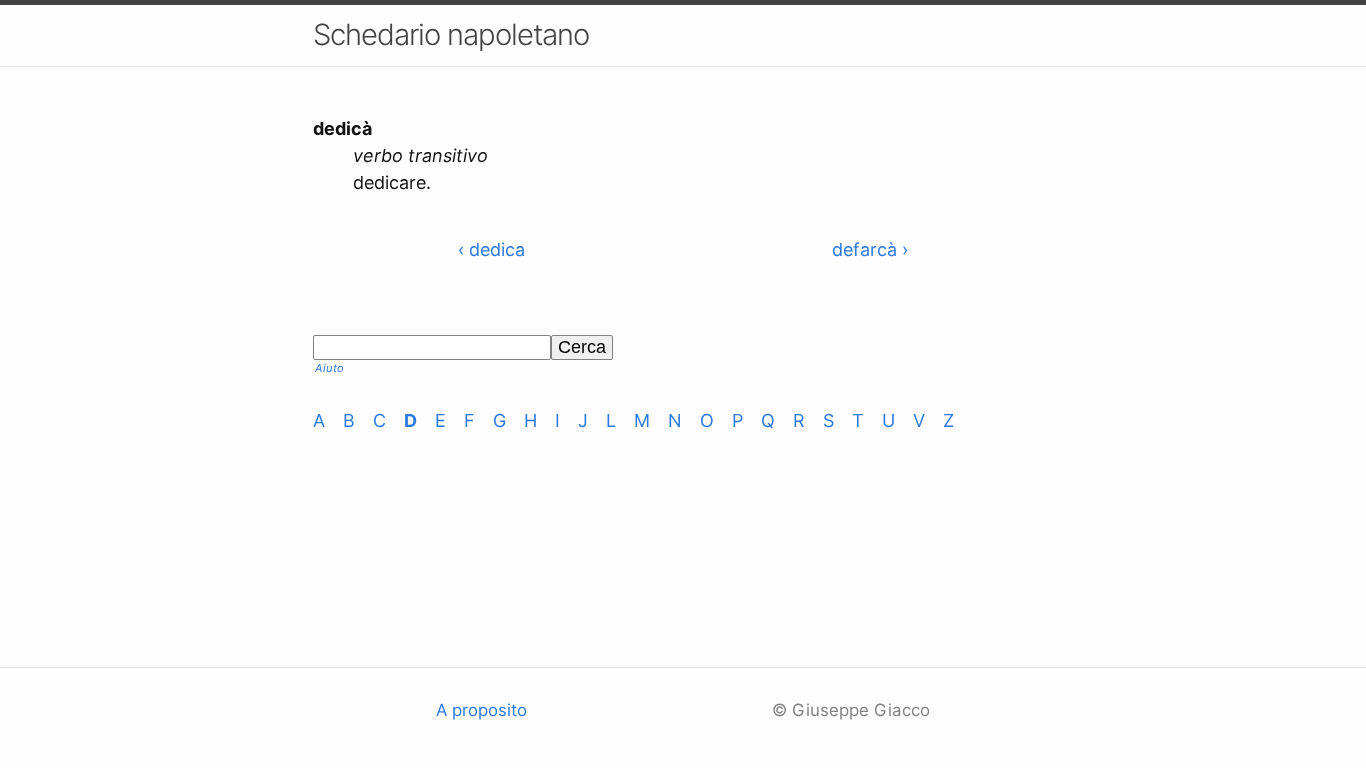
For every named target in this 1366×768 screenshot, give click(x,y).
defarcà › (870, 249)
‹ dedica (491, 249)
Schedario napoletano (451, 34)
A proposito (481, 710)
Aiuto (329, 368)
